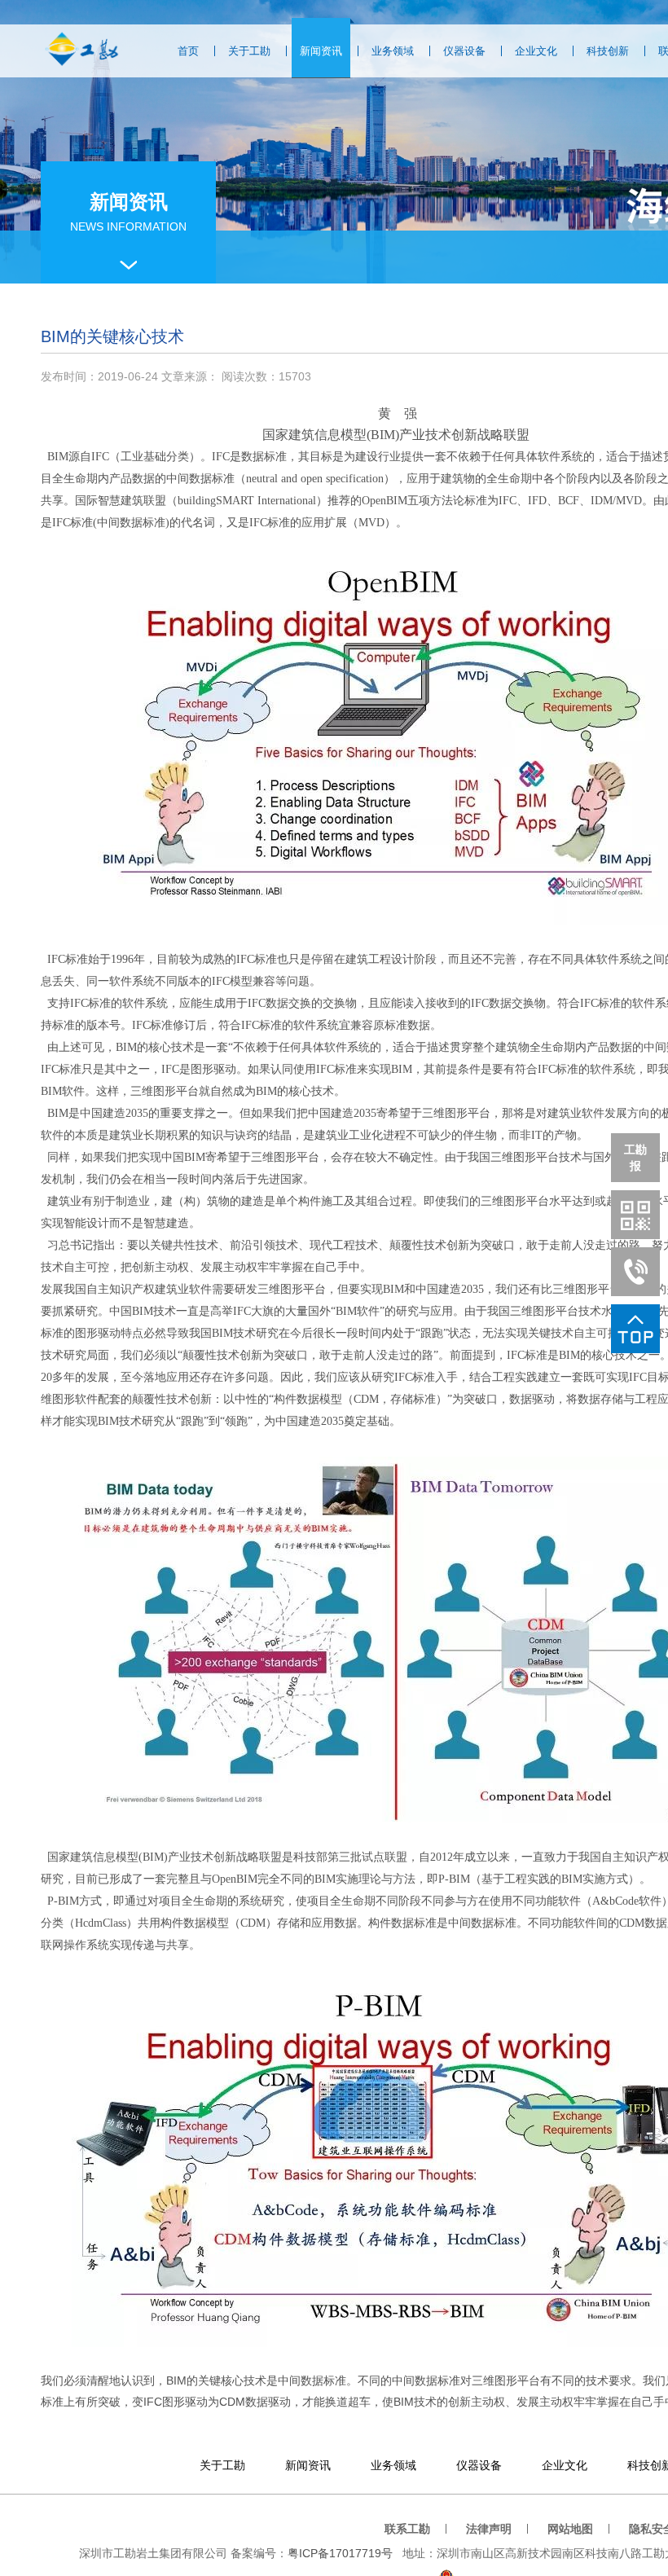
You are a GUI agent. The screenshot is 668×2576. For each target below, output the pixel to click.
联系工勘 (407, 2529)
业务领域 (393, 51)
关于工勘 (249, 51)
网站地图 (570, 2529)
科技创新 (608, 51)
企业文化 (536, 51)
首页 (188, 51)
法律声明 (489, 2529)
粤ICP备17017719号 (340, 2553)
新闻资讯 (321, 51)
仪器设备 (464, 51)
